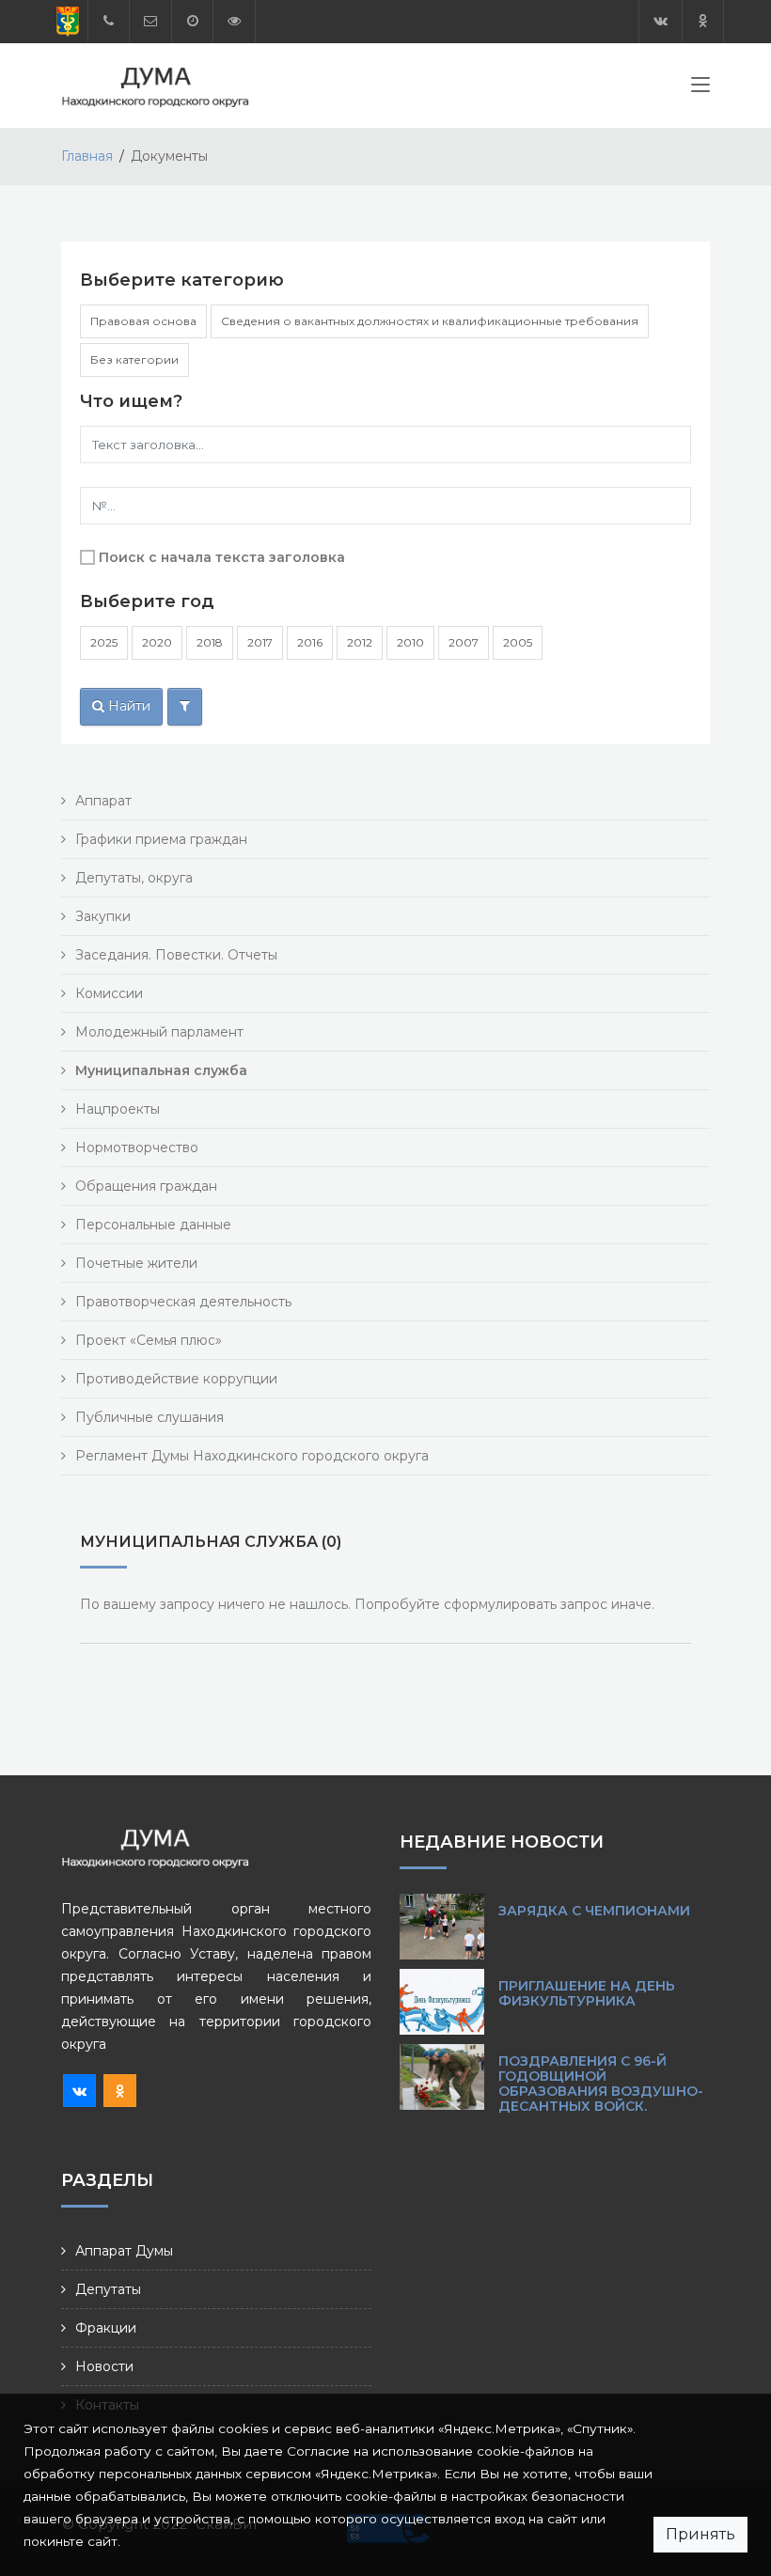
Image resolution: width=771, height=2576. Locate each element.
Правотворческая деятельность (183, 1302)
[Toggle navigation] (700, 88)
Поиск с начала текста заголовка (222, 557)
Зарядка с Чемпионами (594, 1911)
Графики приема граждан (161, 839)
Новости (104, 2366)
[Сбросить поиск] (185, 707)
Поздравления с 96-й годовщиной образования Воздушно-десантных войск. (601, 2084)
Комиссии (109, 993)
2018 (210, 642)
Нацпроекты (118, 1109)
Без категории (134, 359)
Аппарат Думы (124, 2251)
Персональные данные (153, 1225)
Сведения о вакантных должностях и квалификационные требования (430, 321)
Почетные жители (136, 1263)
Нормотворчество (137, 1147)
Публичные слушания (149, 1417)
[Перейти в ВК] (661, 21)
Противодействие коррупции (176, 1379)
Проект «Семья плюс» (149, 1340)
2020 (157, 642)
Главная (87, 156)
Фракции (106, 2328)
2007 (464, 642)
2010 (410, 642)
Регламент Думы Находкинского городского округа (252, 1456)
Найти (127, 706)
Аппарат (103, 801)
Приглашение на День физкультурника (587, 1993)
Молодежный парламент (159, 1032)
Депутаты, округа (134, 878)
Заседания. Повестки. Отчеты (176, 955)
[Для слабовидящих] (234, 21)
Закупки (103, 916)
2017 (260, 642)
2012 (360, 642)
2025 (104, 642)
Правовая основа (143, 321)
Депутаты (108, 2289)
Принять (700, 2534)
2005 (518, 642)
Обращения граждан (146, 1186)
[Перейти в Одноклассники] (703, 21)
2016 (310, 642)
